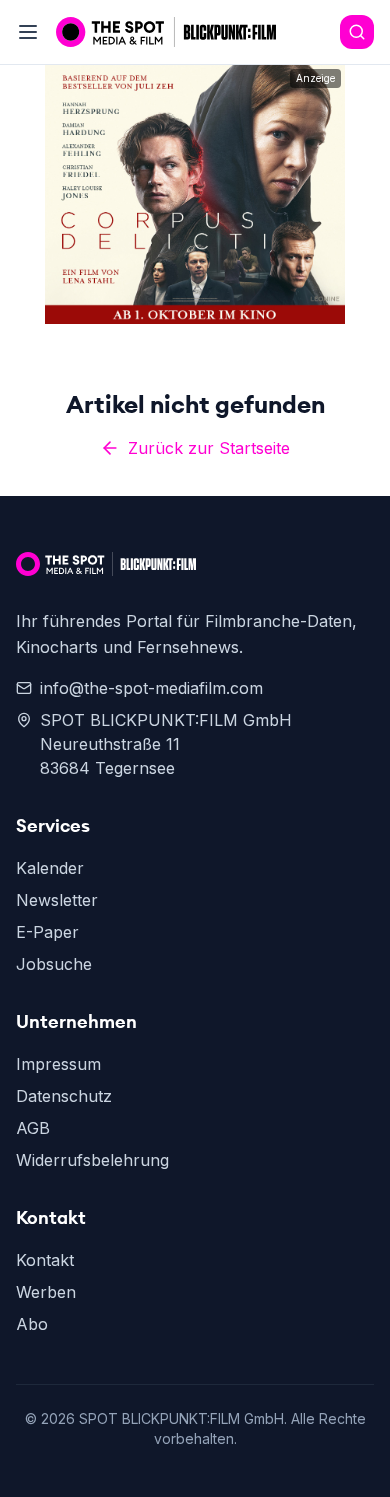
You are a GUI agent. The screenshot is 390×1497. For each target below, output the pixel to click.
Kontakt (45, 1260)
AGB (33, 1128)
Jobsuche (54, 964)
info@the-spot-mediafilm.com (151, 688)
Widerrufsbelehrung (92, 1160)
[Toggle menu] (28, 32)
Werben (46, 1292)
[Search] (357, 32)
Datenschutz (64, 1096)
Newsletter (57, 900)
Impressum (58, 1064)
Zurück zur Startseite (209, 448)
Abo (32, 1324)
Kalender (50, 868)
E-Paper (47, 932)
